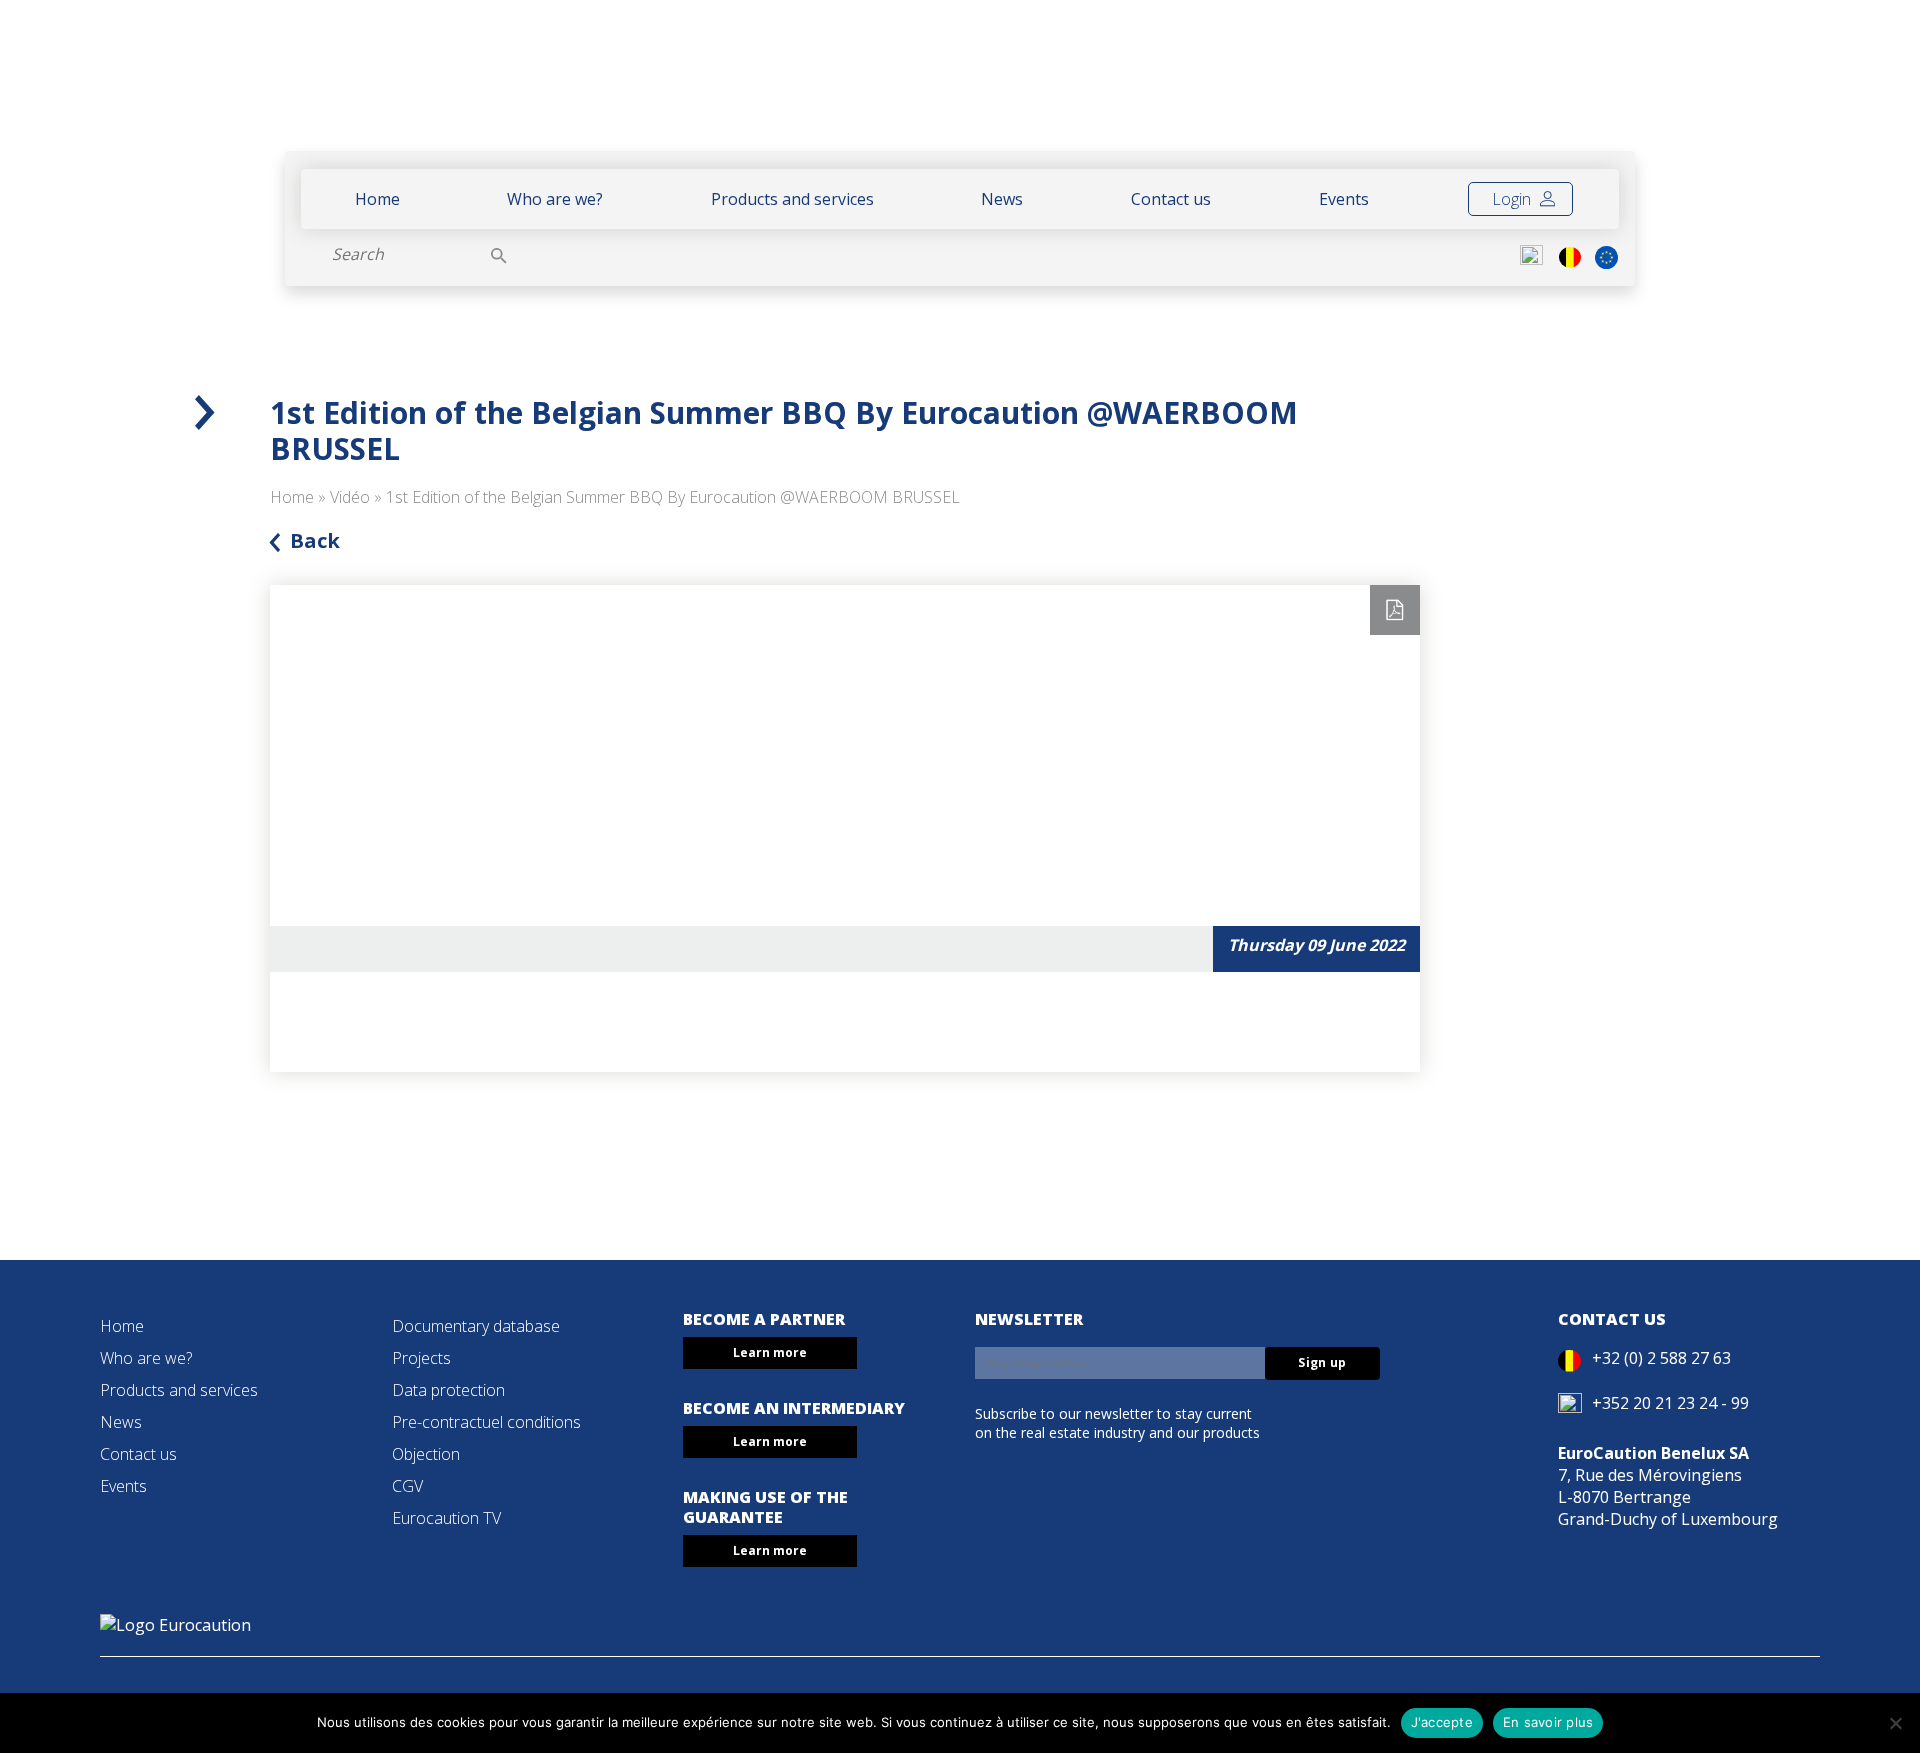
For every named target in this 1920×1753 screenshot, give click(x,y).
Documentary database (476, 1326)
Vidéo (350, 497)
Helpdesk (1448, 87)
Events (1344, 199)
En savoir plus (1548, 1722)
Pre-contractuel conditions (486, 1422)
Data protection (448, 1390)
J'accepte (1442, 1722)
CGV (407, 1486)
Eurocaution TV (446, 1518)
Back (315, 540)
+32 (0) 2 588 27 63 (1661, 1358)
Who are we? (555, 199)
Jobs (1587, 87)
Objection (426, 1454)
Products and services (792, 199)
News (1002, 199)
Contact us (1171, 199)
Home (377, 199)
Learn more (770, 1352)
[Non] (1895, 1723)
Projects (421, 1358)
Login (1513, 199)
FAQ (1532, 87)
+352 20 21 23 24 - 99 (1670, 1403)
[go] (499, 254)
